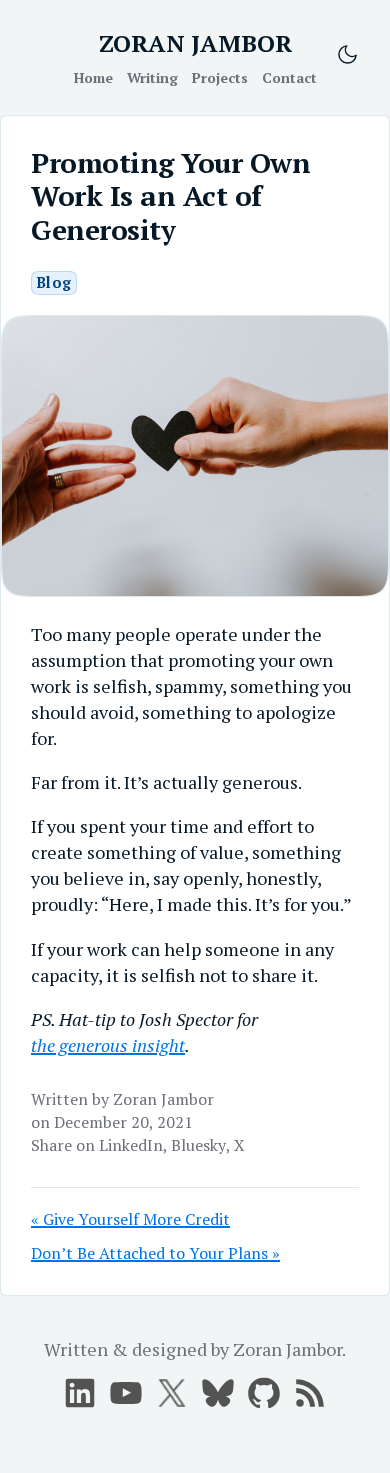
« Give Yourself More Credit (130, 1219)
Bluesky (198, 1145)
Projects (220, 77)
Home (93, 77)
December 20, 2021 (123, 1122)
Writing (152, 77)
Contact (289, 77)
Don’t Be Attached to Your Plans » (155, 1253)
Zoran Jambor (163, 1099)
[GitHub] (264, 1393)
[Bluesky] (218, 1393)
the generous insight (108, 1045)
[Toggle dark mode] (347, 54)
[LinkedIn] (80, 1393)
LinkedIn (131, 1145)
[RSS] (310, 1393)
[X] (126, 1393)
